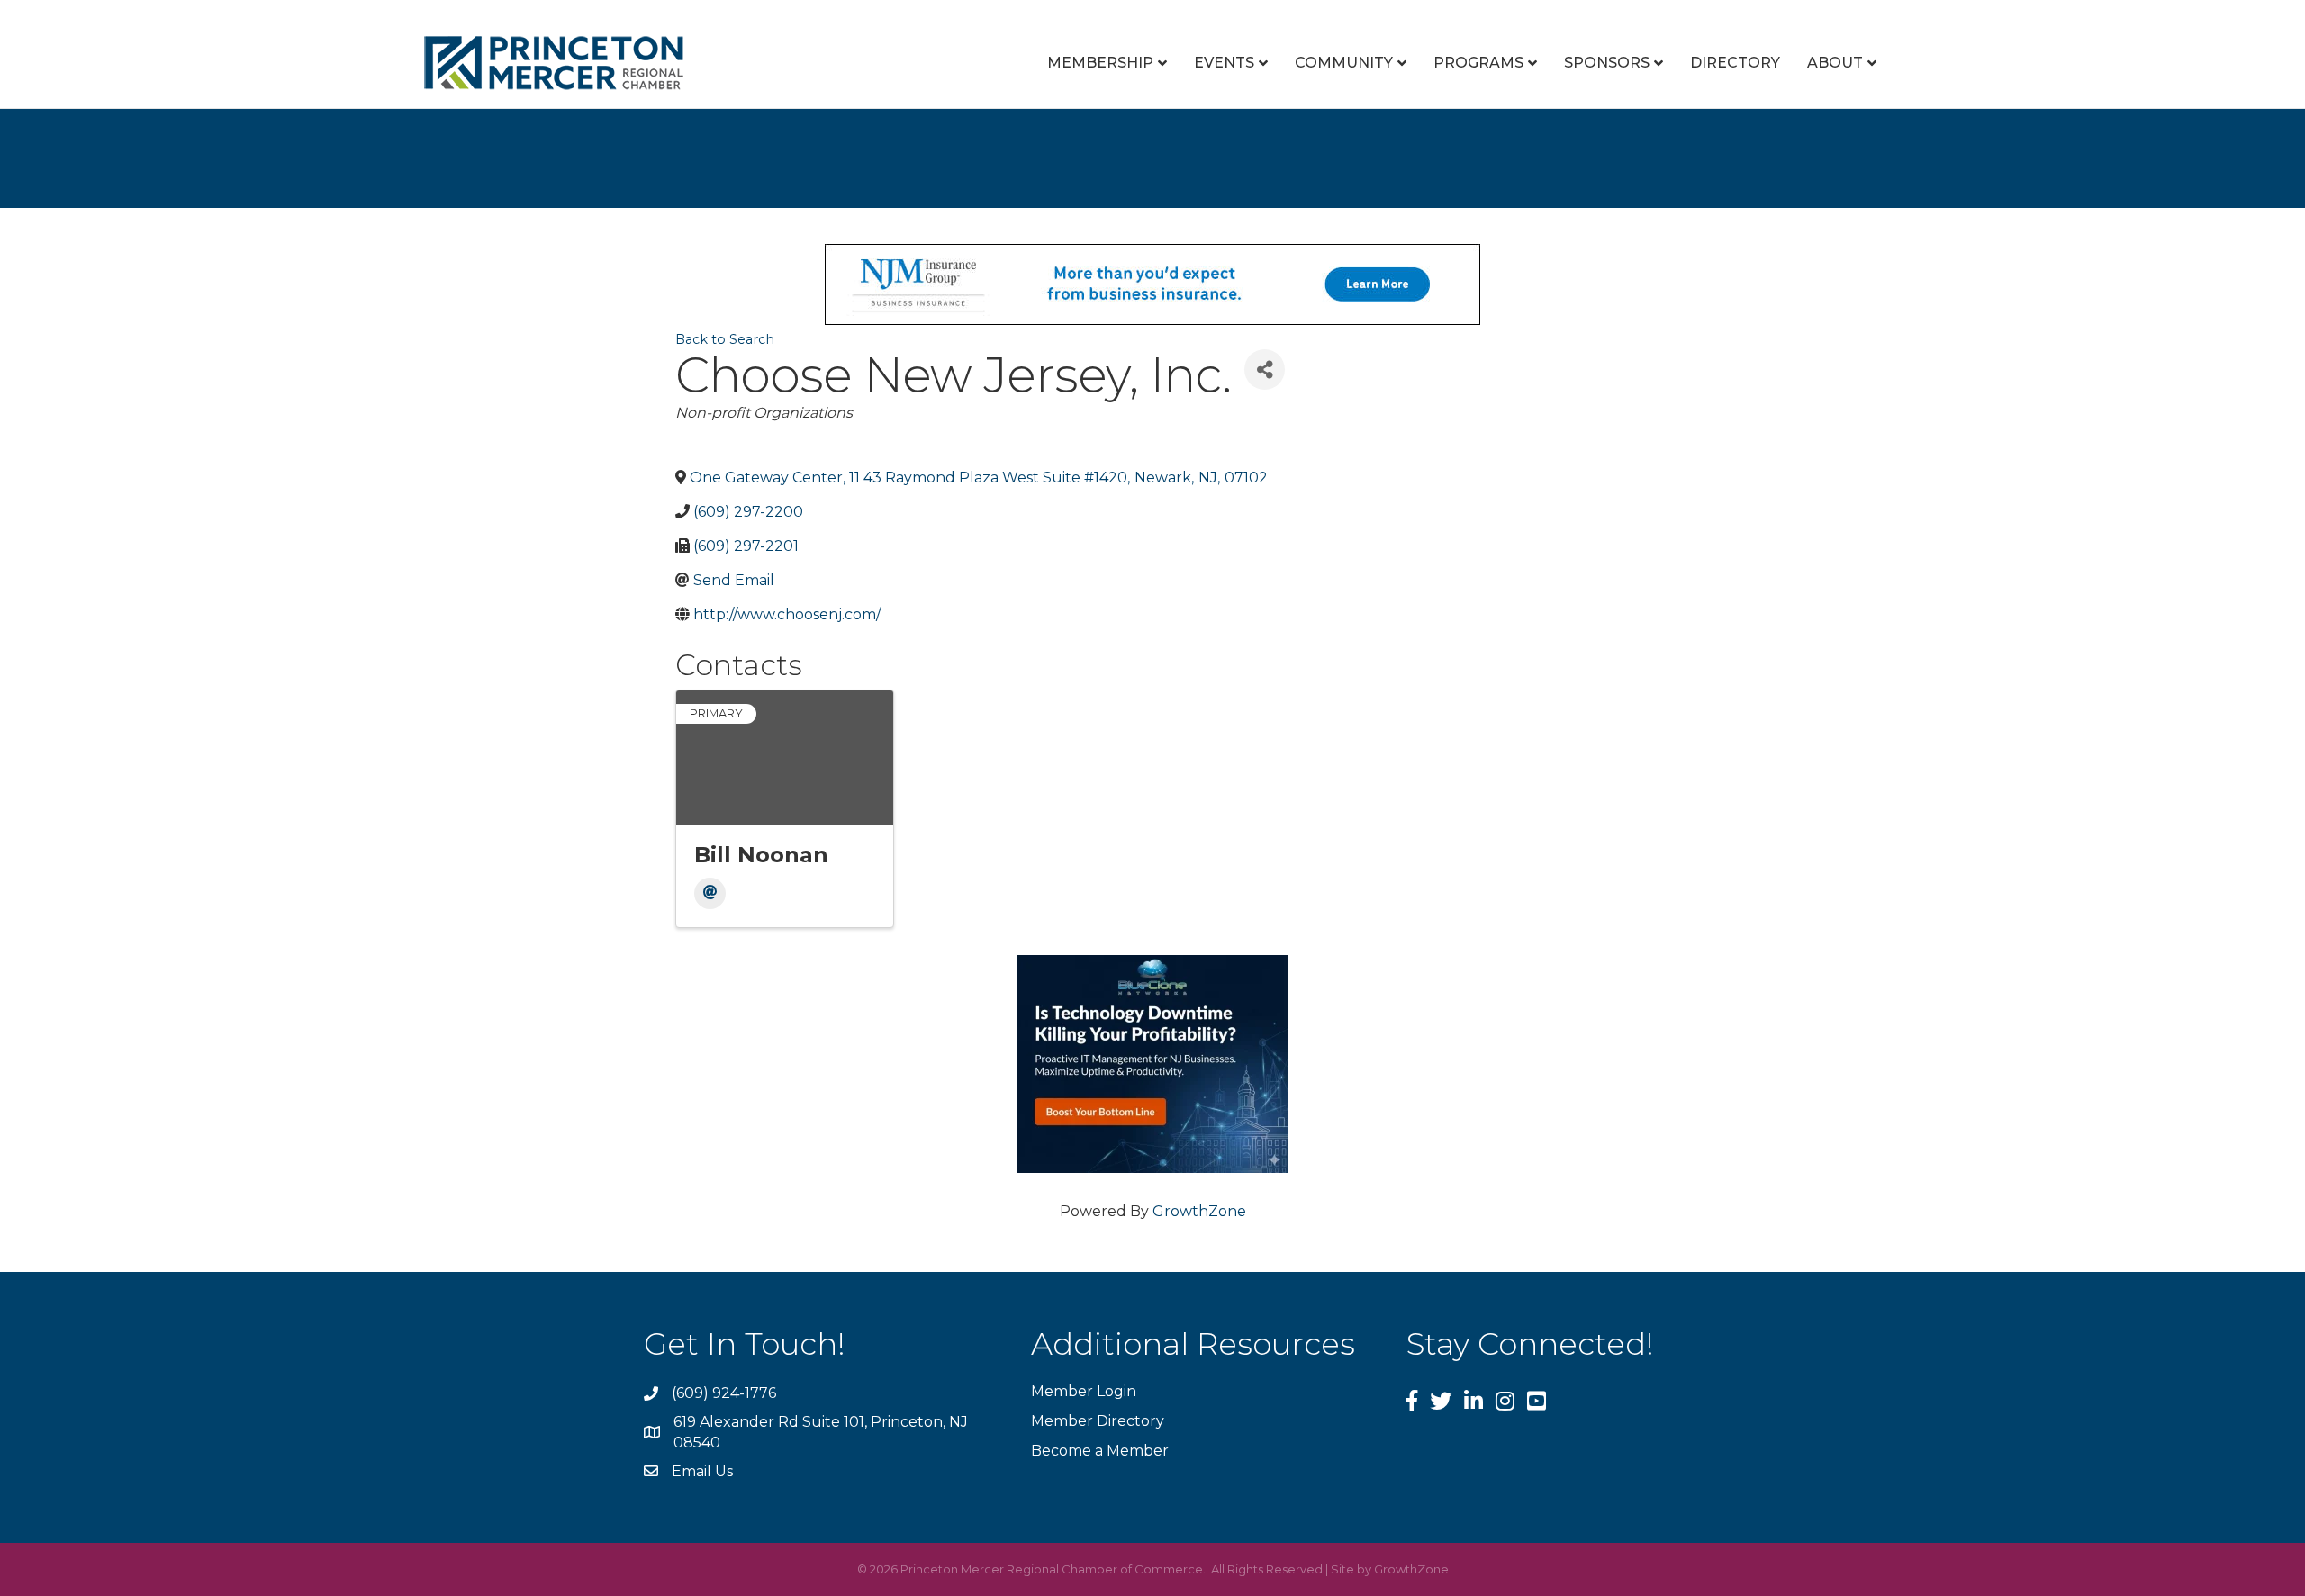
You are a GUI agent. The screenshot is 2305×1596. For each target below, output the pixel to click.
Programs (1478, 63)
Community (1344, 63)
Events (1224, 63)
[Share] (1265, 370)
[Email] (710, 893)
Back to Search (725, 339)
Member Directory (1098, 1421)
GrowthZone (1199, 1211)
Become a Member (1100, 1451)
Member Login (1084, 1391)
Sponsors (1607, 63)
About (1835, 63)
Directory (1735, 63)
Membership (1100, 63)
